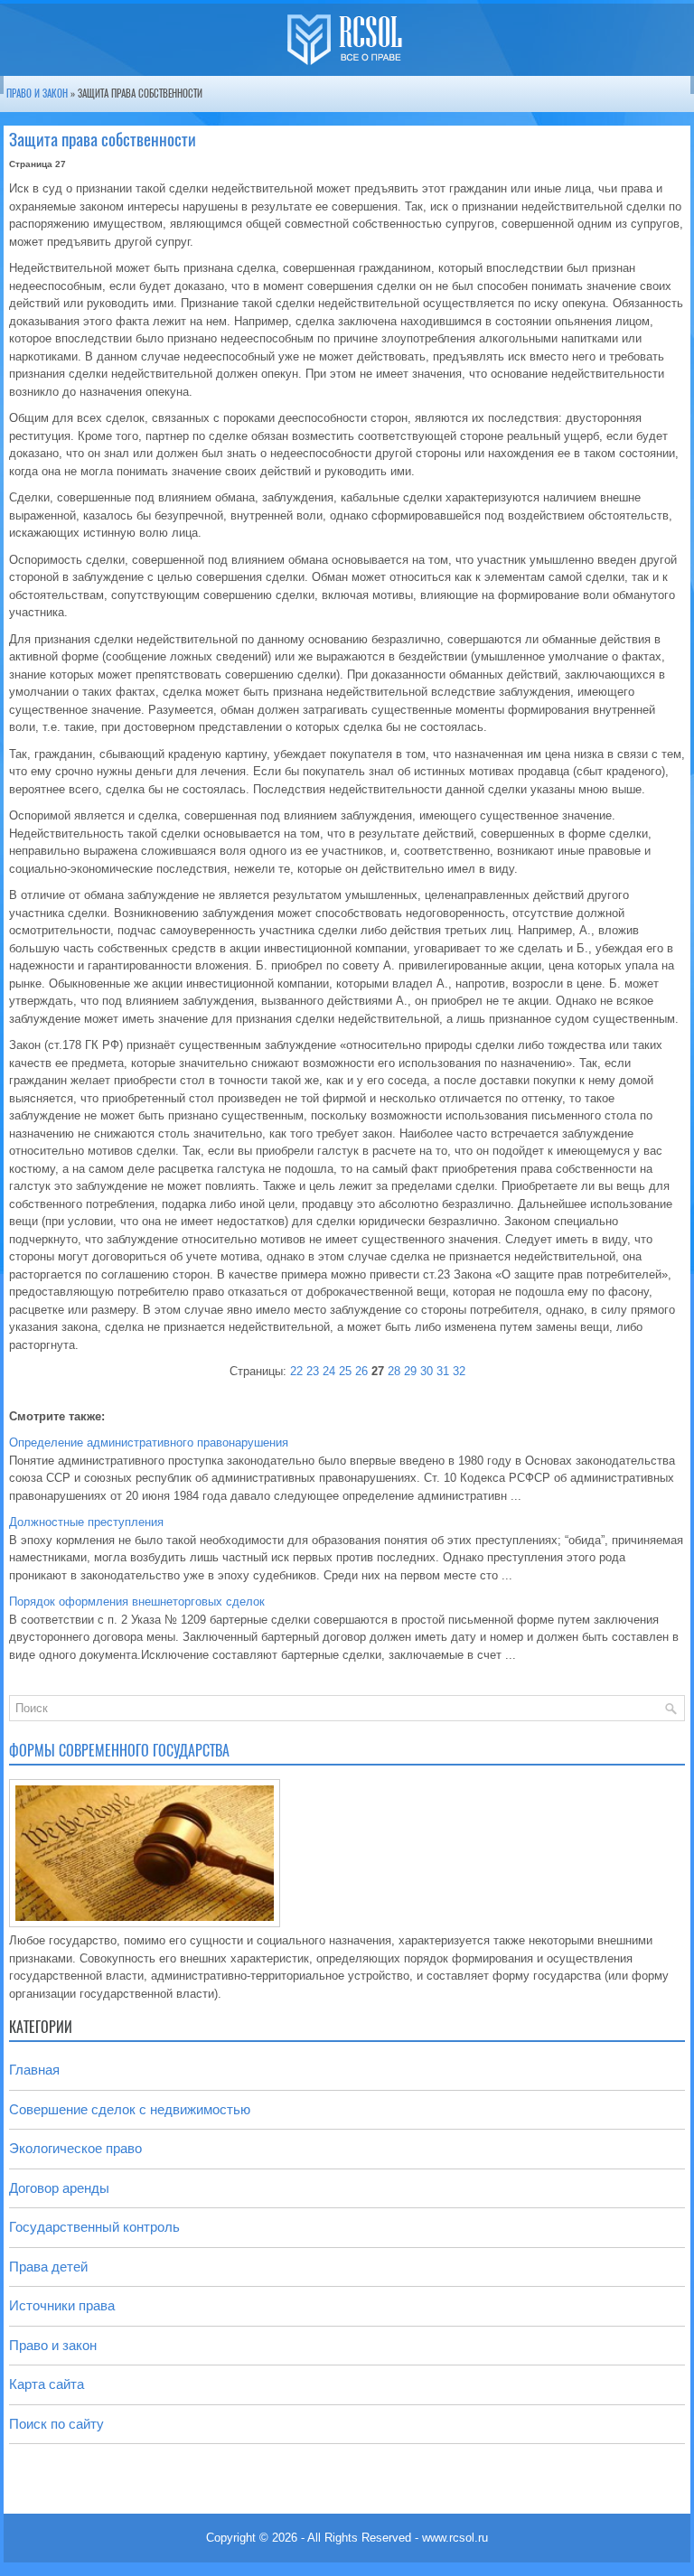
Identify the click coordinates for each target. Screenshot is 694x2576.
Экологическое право (75, 2148)
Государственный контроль (94, 2227)
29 (410, 1371)
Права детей (48, 2267)
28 (394, 1371)
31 (443, 1371)
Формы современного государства (119, 1751)
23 (313, 1371)
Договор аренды (59, 2188)
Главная (34, 2070)
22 (296, 1371)
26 (361, 1371)
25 (345, 1371)
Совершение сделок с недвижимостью (130, 2109)
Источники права (62, 2305)
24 (329, 1371)
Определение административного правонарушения (149, 1443)
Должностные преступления (86, 1522)
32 (459, 1371)
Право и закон (37, 94)
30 (427, 1371)
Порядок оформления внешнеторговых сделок (137, 1602)
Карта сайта (47, 2384)
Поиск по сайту (56, 2424)
